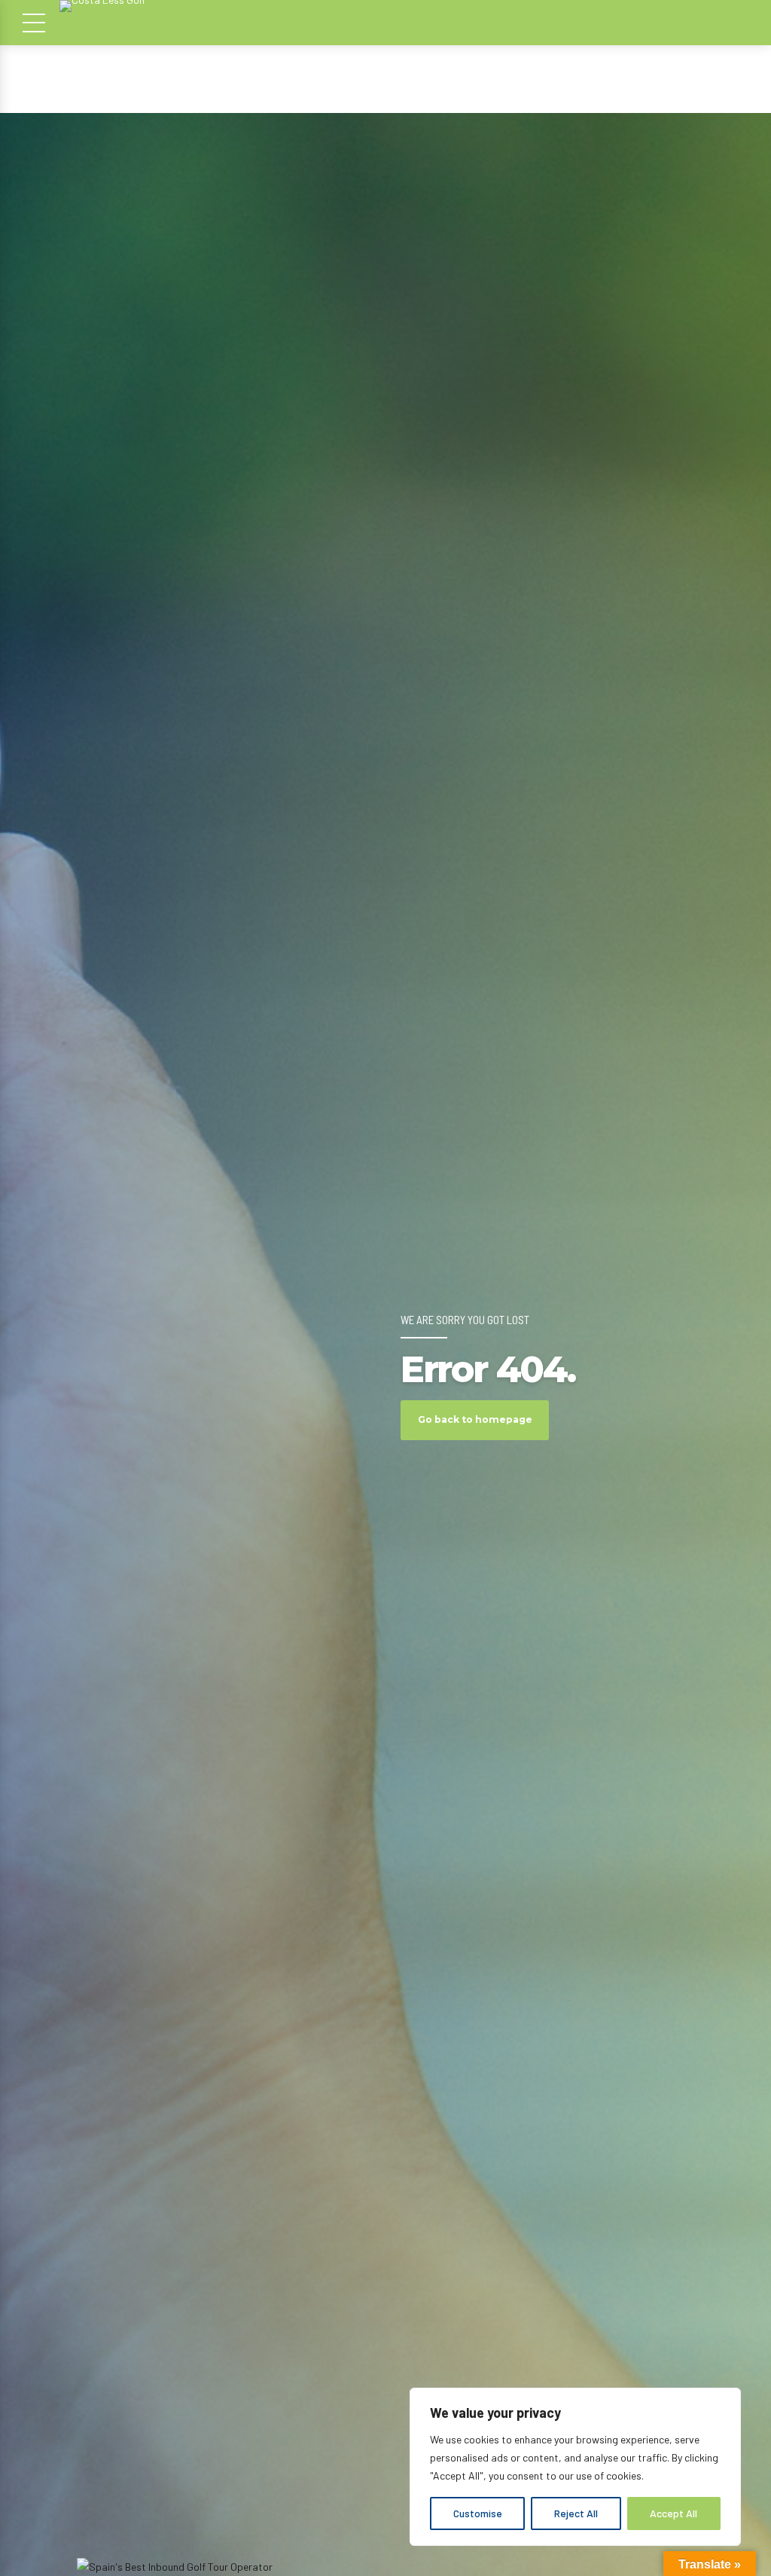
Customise (478, 2513)
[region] (575, 2467)
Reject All (576, 2513)
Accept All (673, 2513)
